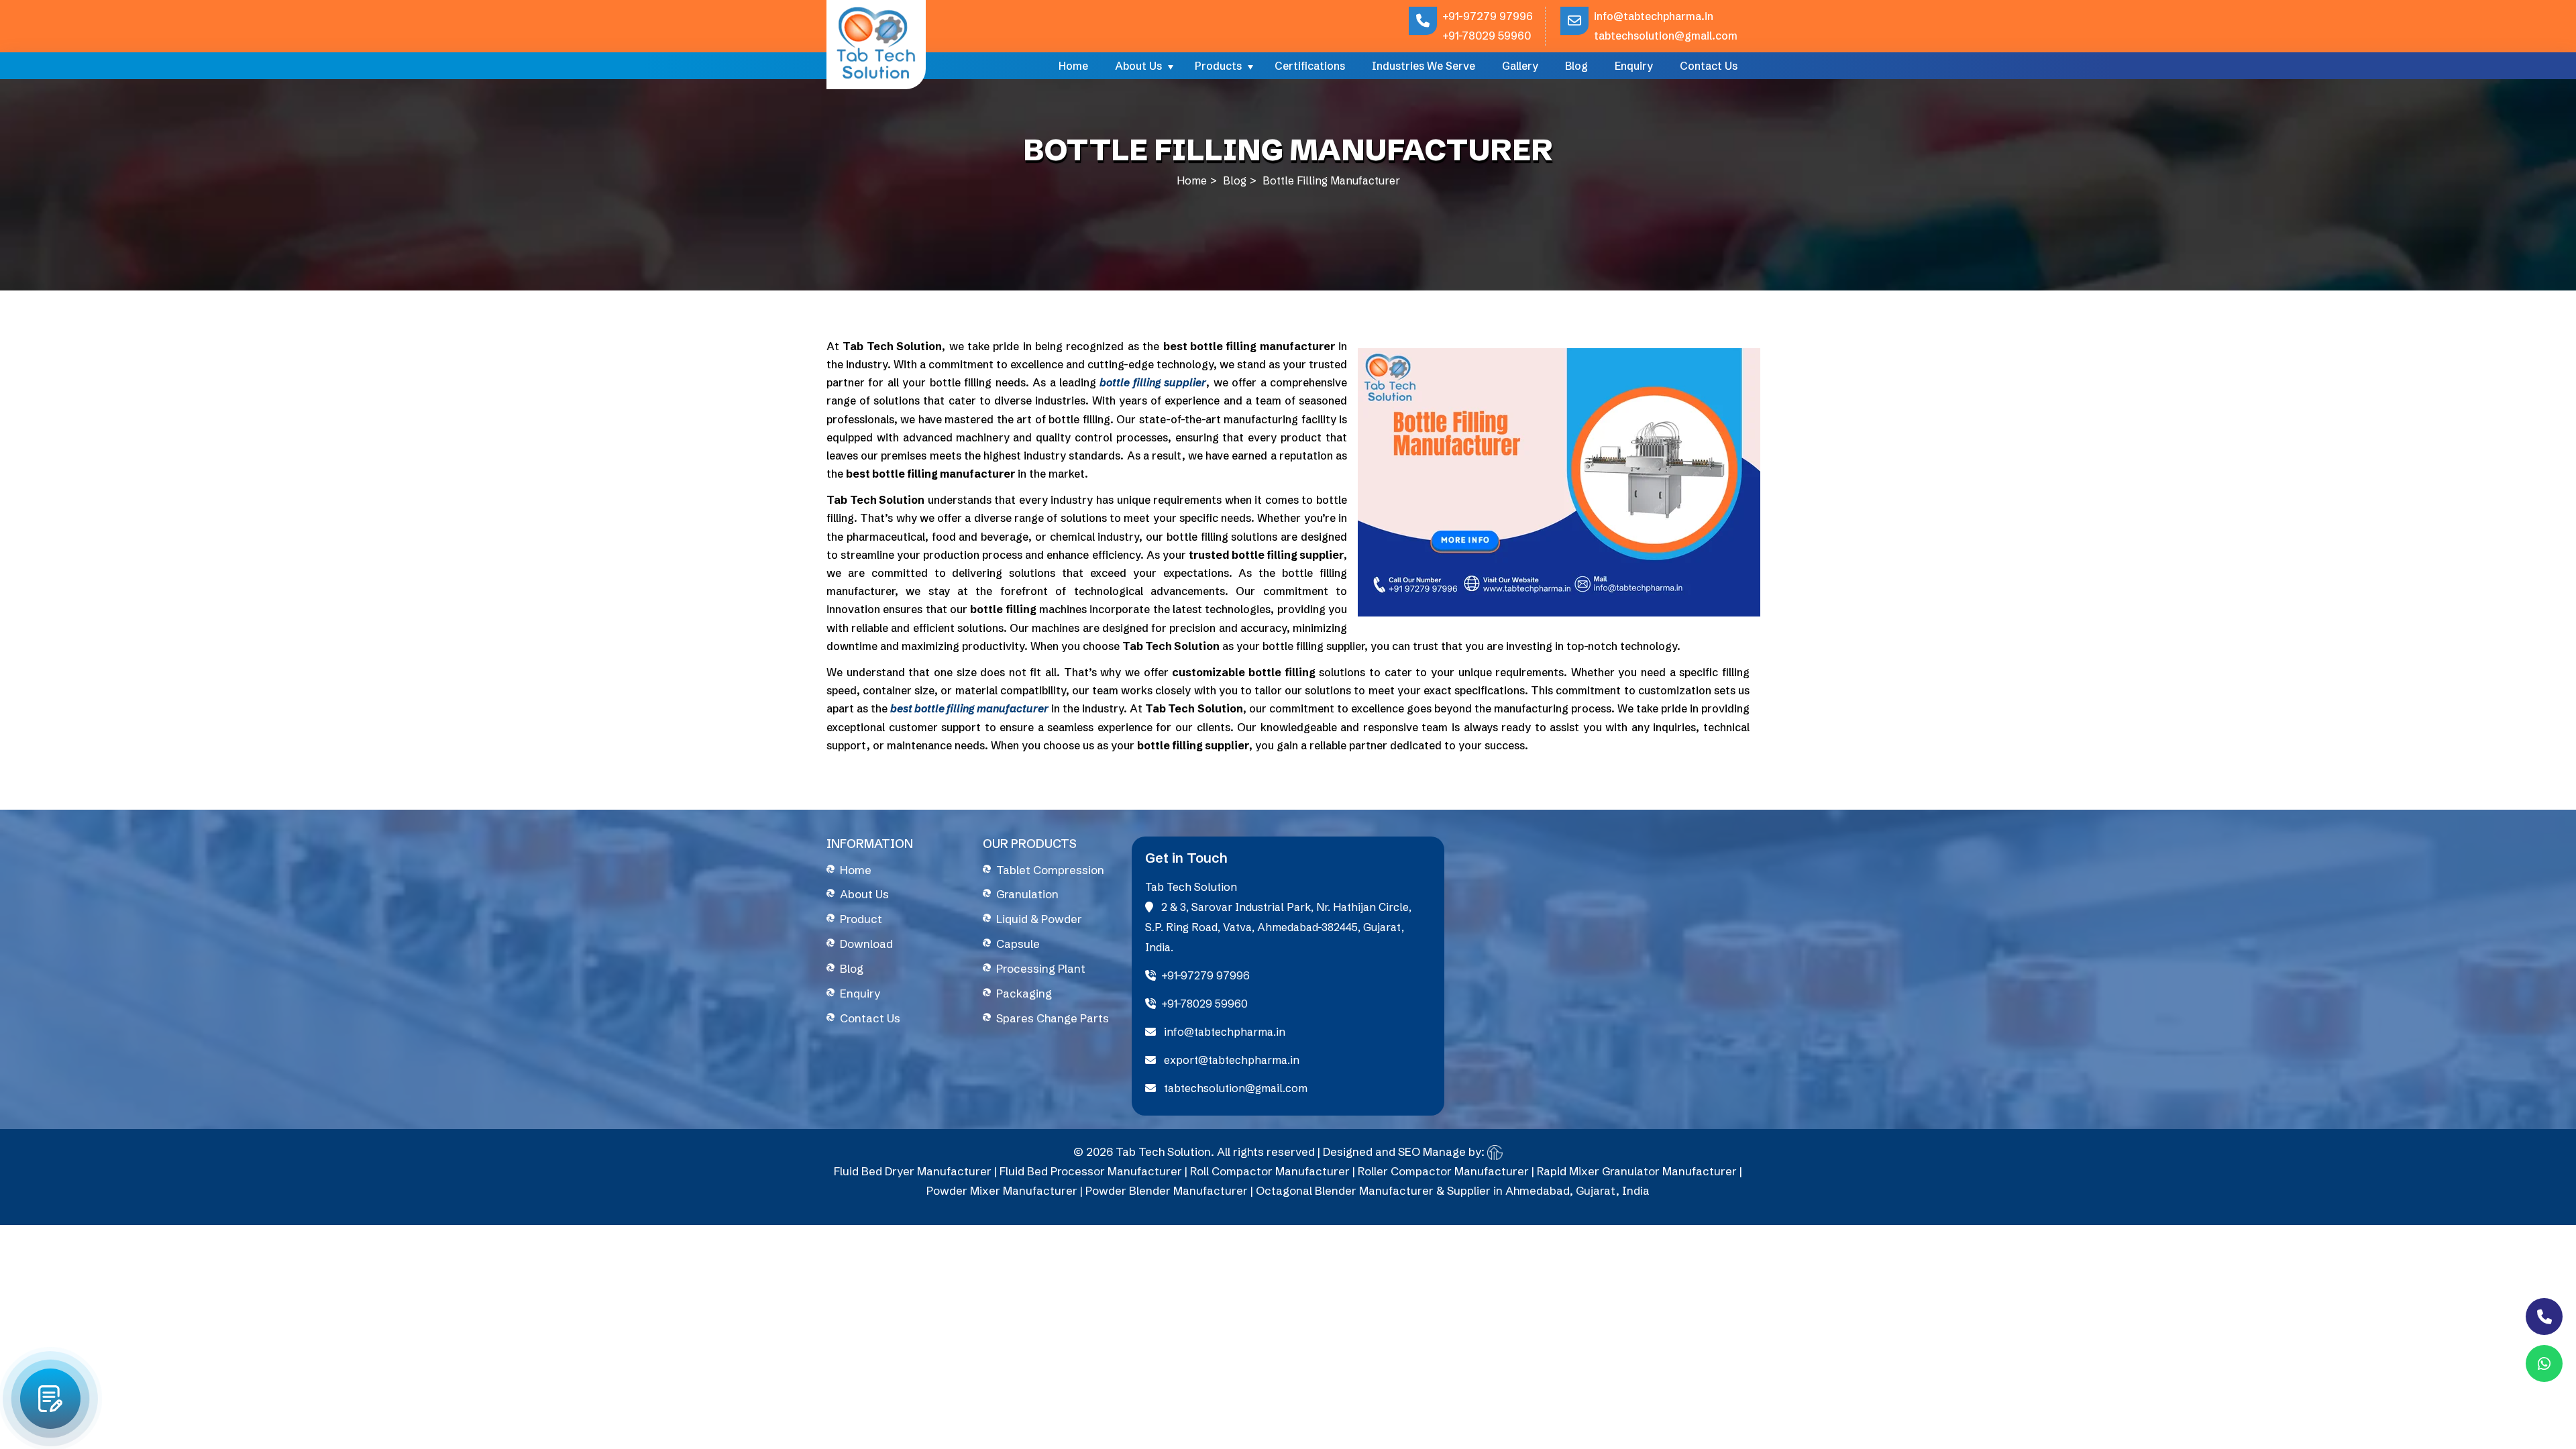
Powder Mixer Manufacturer (1002, 1190)
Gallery (1520, 66)
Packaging (1024, 993)
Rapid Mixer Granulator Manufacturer (1637, 1171)
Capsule (1018, 944)
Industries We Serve (1424, 66)
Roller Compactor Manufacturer (1443, 1171)
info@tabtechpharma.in (1654, 16)
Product (861, 919)
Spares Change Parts (1053, 1018)
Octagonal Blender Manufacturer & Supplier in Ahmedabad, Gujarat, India (1453, 1190)
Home (1073, 66)
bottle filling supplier (1153, 382)
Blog (1576, 66)
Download (866, 944)
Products (1218, 66)
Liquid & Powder (1039, 919)
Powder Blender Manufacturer (1167, 1190)
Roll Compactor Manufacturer (1270, 1171)
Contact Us (1709, 66)
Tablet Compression (1050, 870)
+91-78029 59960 (1487, 36)
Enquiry (1634, 66)
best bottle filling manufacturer (969, 708)
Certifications (1310, 66)
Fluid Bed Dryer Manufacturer (913, 1171)
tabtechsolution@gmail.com (1666, 36)
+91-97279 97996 (1488, 16)
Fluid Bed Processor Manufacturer (1091, 1171)
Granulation (1027, 894)
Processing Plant (1041, 968)
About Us (1138, 66)
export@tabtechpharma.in (1230, 1060)
